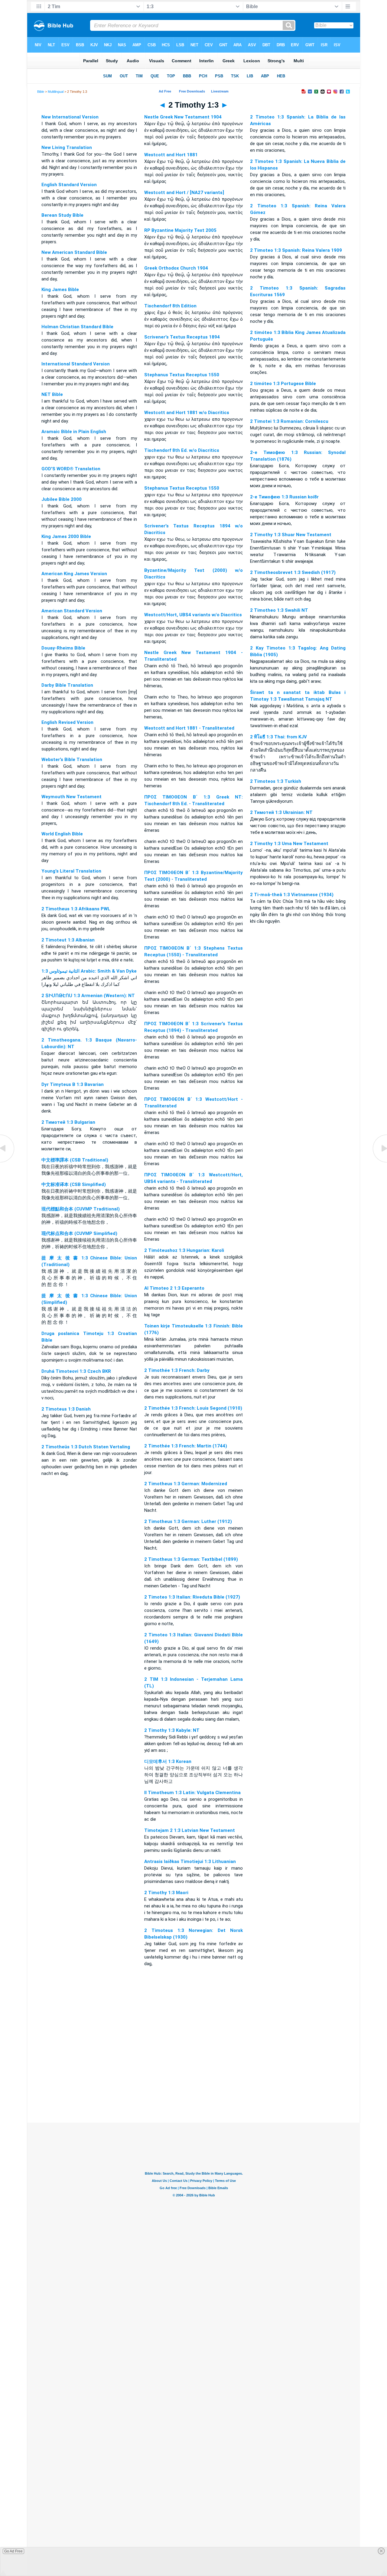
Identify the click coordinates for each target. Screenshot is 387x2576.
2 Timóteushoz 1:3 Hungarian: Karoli (184, 1250)
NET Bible (52, 394)
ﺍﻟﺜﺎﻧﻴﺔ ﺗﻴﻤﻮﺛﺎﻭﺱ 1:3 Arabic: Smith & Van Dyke (89, 971)
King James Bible (60, 290)
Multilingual (56, 92)
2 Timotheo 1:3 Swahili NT (279, 610)
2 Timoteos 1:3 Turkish (276, 781)
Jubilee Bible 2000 (62, 499)
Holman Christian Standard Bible (77, 327)
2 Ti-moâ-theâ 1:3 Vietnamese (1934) (292, 895)
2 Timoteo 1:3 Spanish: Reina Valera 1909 (296, 250)
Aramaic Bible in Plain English (74, 432)
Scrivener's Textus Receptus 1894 (182, 337)
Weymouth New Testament (72, 797)
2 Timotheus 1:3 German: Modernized (186, 1484)
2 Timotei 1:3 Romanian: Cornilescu (289, 421)
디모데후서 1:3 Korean (168, 1761)
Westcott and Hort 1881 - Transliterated (189, 728)
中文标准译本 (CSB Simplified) (74, 1184)
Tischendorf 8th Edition (170, 306)
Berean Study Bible (62, 215)
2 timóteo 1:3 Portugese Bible (283, 384)
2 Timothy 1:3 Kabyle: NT (172, 1730)
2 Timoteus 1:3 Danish (66, 1409)
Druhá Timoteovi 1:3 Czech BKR (76, 1371)
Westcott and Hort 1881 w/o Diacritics (187, 413)
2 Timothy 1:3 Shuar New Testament (291, 535)
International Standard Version (76, 364)
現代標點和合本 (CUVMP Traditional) (81, 1209)
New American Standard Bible (74, 252)
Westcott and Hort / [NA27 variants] (184, 193)
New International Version (70, 117)
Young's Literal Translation (71, 871)
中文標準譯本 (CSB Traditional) (75, 1160)
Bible (41, 92)
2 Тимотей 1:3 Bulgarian (68, 1122)
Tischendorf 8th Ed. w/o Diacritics (182, 450)
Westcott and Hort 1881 (171, 155)
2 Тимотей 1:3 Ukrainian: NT (281, 812)
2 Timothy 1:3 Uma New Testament (289, 844)
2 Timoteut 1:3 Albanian (68, 940)
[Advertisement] (193, 2086)
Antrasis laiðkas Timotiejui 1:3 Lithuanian (190, 1862)
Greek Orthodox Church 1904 (176, 268)
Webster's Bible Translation (72, 760)
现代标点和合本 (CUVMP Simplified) (79, 1233)
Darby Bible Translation (67, 685)
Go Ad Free (13, 2551)
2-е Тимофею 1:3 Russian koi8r (284, 497)
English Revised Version (67, 722)
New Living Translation (67, 147)
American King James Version (74, 574)
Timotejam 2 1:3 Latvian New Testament (190, 1830)
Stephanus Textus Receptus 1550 (182, 375)
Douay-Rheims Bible (63, 648)
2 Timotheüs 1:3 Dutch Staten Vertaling (86, 1447)
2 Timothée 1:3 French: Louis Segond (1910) (193, 1408)
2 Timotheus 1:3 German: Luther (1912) (188, 1521)
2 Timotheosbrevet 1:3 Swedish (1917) (293, 572)
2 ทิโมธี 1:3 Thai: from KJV (278, 737)
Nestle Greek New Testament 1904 (183, 117)
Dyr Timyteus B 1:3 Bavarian (73, 1084)
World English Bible (62, 834)
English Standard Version (69, 185)
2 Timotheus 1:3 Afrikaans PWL (76, 909)
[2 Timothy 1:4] (379, 1162)
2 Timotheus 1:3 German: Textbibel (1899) (191, 1559)
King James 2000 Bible (66, 536)
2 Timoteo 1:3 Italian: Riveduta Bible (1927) (192, 1597)
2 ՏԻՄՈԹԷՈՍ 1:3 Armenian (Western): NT (88, 996)
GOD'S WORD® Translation (71, 469)
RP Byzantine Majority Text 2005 (180, 230)
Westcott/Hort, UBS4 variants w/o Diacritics (193, 615)
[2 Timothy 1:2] (8, 1162)
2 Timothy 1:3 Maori (166, 1893)
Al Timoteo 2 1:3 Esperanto (174, 1288)
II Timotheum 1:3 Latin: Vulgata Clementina (192, 1793)
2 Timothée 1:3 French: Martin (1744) (186, 1446)
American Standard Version (72, 611)
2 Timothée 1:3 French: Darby (177, 1370)
